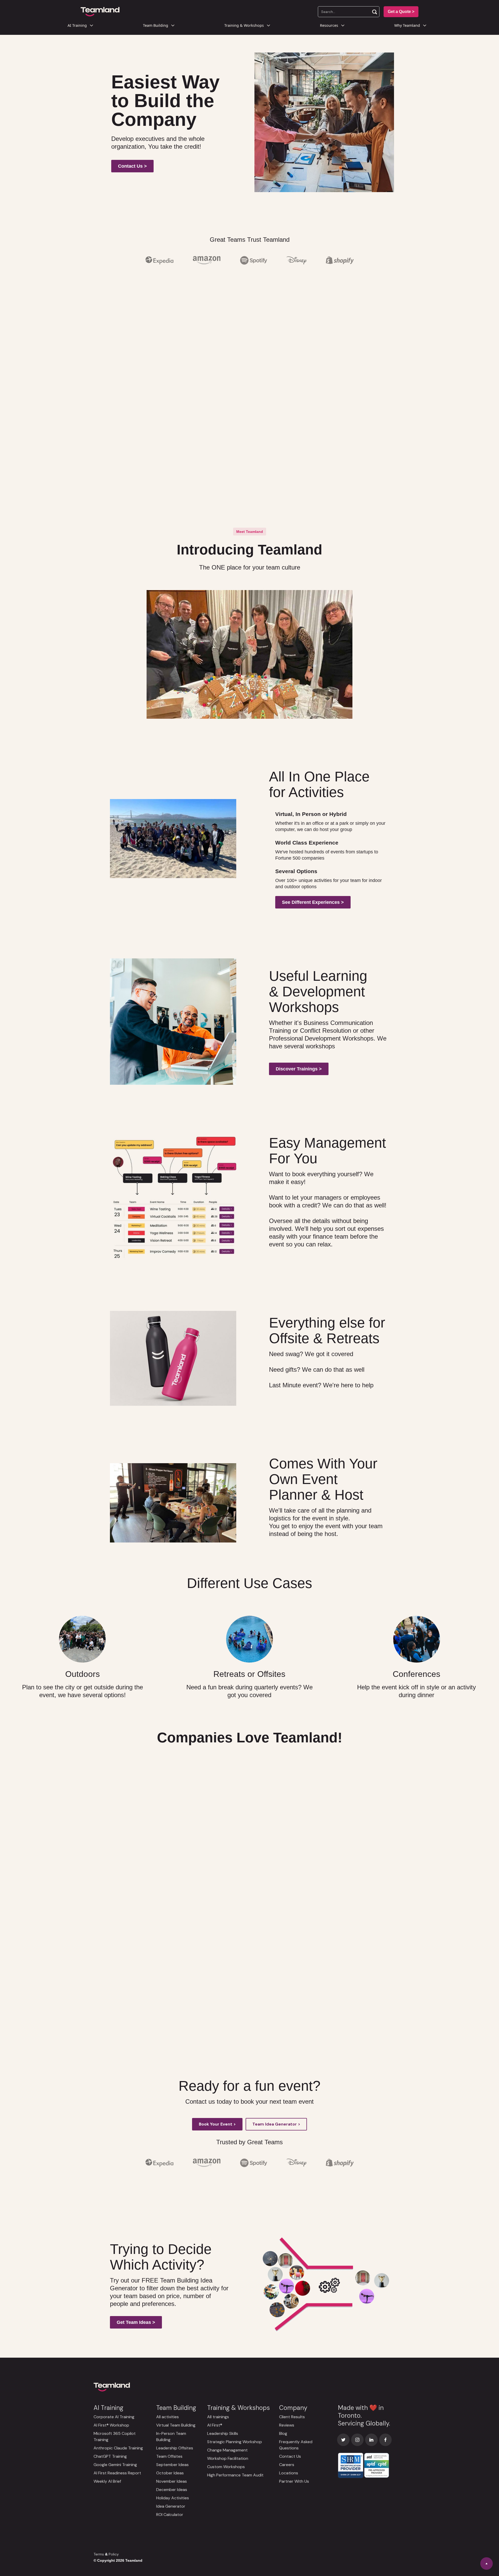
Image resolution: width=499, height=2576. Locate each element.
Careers (287, 2465)
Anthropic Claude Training (118, 2448)
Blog (283, 2433)
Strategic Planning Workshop (235, 2442)
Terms (99, 2554)
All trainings (218, 2417)
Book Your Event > (217, 2124)
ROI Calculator (170, 2515)
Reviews (287, 2425)
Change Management (227, 2450)
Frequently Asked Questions (296, 2445)
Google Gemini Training (115, 2465)
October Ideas (170, 2473)
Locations (289, 2473)
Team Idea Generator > (276, 2124)
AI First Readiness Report (117, 2473)
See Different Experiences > (313, 902)
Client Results (292, 2417)
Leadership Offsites (175, 2448)
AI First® (215, 2425)
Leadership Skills (223, 2433)
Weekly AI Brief (107, 2481)
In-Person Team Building (171, 2437)
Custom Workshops (226, 2467)
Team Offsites (169, 2456)
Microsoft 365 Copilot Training (115, 2437)
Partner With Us (294, 2481)
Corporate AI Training (114, 2417)
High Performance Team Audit (235, 2475)
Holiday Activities (173, 2498)
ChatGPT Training (110, 2456)
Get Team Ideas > (136, 2322)
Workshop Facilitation (228, 2458)
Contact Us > (132, 166)
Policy (114, 2554)
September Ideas (172, 2465)
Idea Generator (171, 2506)
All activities (168, 2417)
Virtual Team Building (176, 2425)
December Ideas (172, 2490)
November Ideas (172, 2481)
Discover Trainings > (299, 1069)
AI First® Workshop (111, 2425)
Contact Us (290, 2456)
